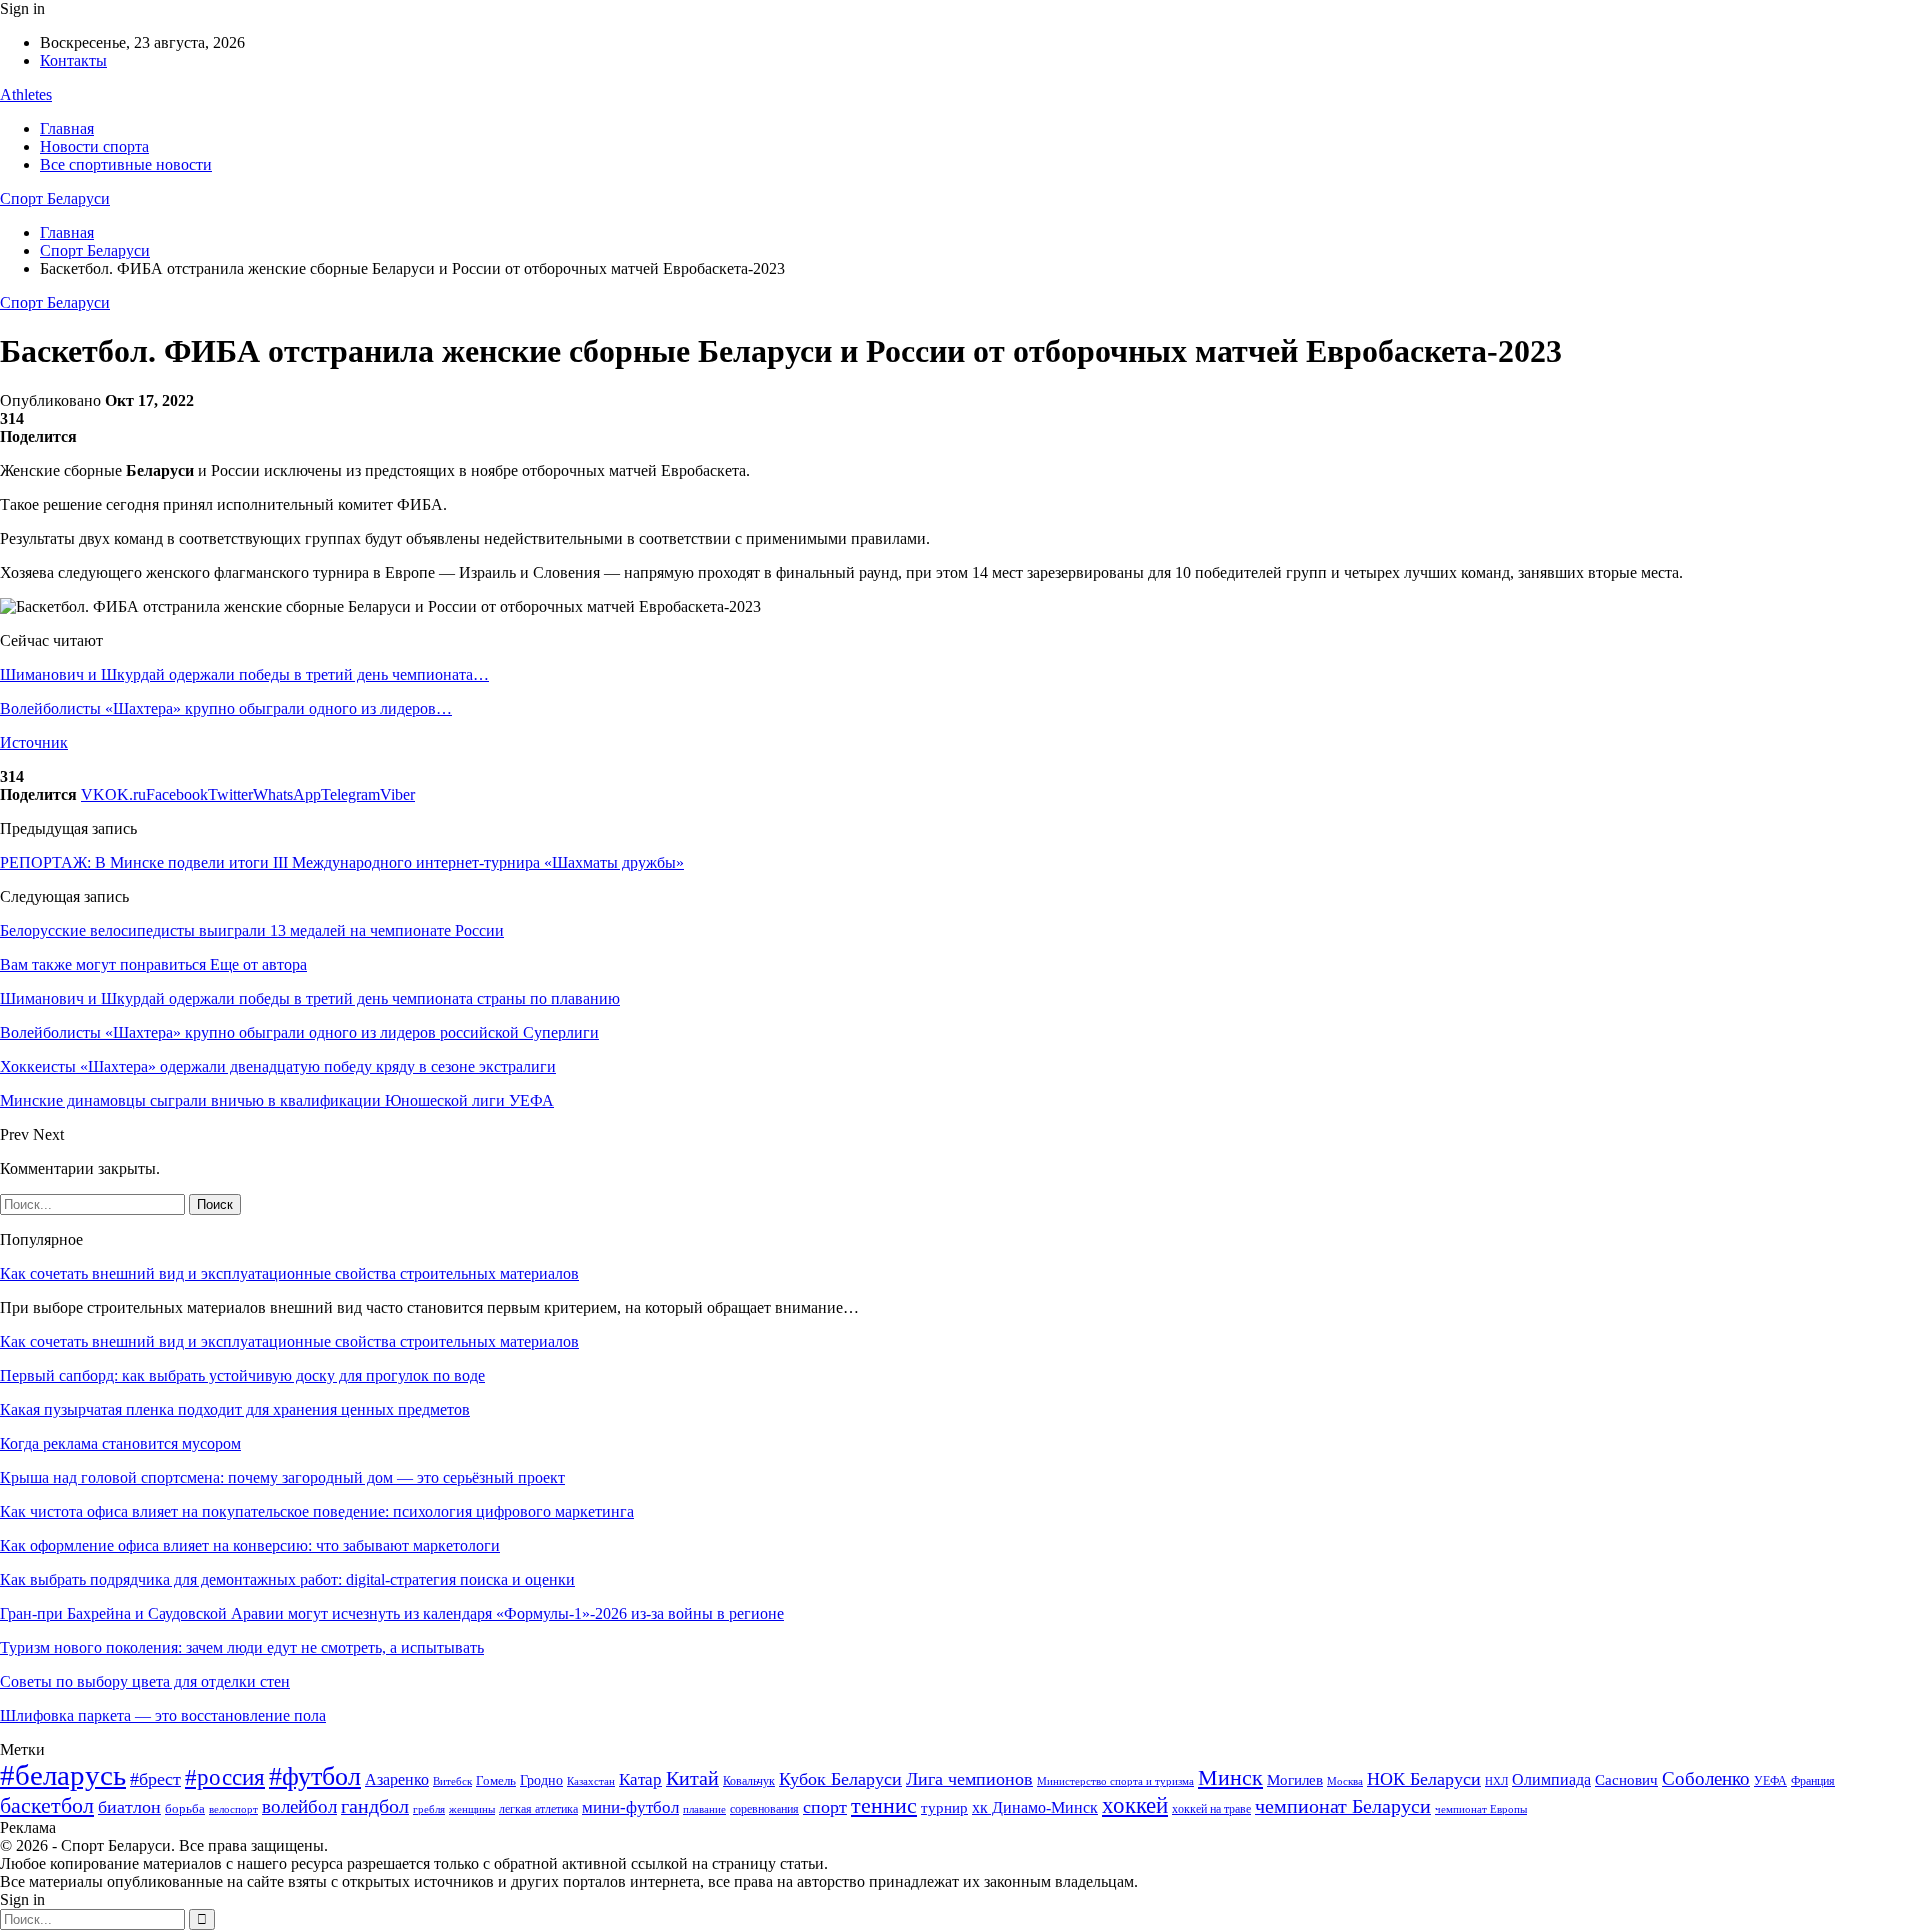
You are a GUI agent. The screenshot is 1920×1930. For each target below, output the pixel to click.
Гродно (541, 1780)
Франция (1813, 1781)
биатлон (129, 1807)
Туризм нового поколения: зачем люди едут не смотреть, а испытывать (242, 1647)
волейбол (299, 1806)
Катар (640, 1779)
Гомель (496, 1780)
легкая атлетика (538, 1809)
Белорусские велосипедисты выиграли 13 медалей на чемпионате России (252, 930)
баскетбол (47, 1806)
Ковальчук (749, 1781)
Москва (1345, 1781)
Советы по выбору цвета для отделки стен (145, 1681)
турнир (944, 1808)
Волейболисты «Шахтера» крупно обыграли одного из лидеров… (226, 708)
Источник (34, 742)
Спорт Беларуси (55, 198)
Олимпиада (1551, 1779)
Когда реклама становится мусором (120, 1443)
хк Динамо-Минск (1035, 1807)
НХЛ (1496, 1781)
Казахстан (591, 1781)
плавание (704, 1809)
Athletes (26, 94)
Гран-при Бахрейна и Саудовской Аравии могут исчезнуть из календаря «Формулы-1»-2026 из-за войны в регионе (392, 1613)
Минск (1230, 1777)
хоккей (1135, 1805)
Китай (692, 1778)
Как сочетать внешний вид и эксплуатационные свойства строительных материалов (289, 1273)
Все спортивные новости (126, 164)
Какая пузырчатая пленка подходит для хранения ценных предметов (235, 1409)
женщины (472, 1809)
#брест (155, 1779)
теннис (884, 1805)
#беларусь (63, 1775)
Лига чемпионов (969, 1779)
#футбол (315, 1776)
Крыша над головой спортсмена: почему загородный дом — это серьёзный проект (282, 1477)
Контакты (73, 60)
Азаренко (397, 1779)
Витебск (452, 1781)
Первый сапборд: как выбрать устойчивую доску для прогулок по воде (242, 1375)
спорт (825, 1807)
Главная (67, 128)
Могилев (1295, 1780)
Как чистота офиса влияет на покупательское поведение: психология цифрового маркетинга (317, 1511)
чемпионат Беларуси (1343, 1806)
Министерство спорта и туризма (1115, 1781)
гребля (429, 1809)
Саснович (1626, 1780)
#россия (225, 1777)
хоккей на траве (1211, 1809)
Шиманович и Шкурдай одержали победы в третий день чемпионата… (244, 674)
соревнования (764, 1809)
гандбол (375, 1806)
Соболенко (1706, 1778)
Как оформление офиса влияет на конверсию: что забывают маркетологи (250, 1545)
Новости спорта (94, 146)
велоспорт (233, 1809)
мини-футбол (630, 1807)
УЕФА (1770, 1781)
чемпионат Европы (1481, 1809)
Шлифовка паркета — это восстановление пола (163, 1715)
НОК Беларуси (1424, 1779)
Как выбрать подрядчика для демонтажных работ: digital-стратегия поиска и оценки (287, 1579)
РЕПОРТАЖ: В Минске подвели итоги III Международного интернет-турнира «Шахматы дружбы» (342, 862)
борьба (185, 1808)
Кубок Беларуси (840, 1779)
